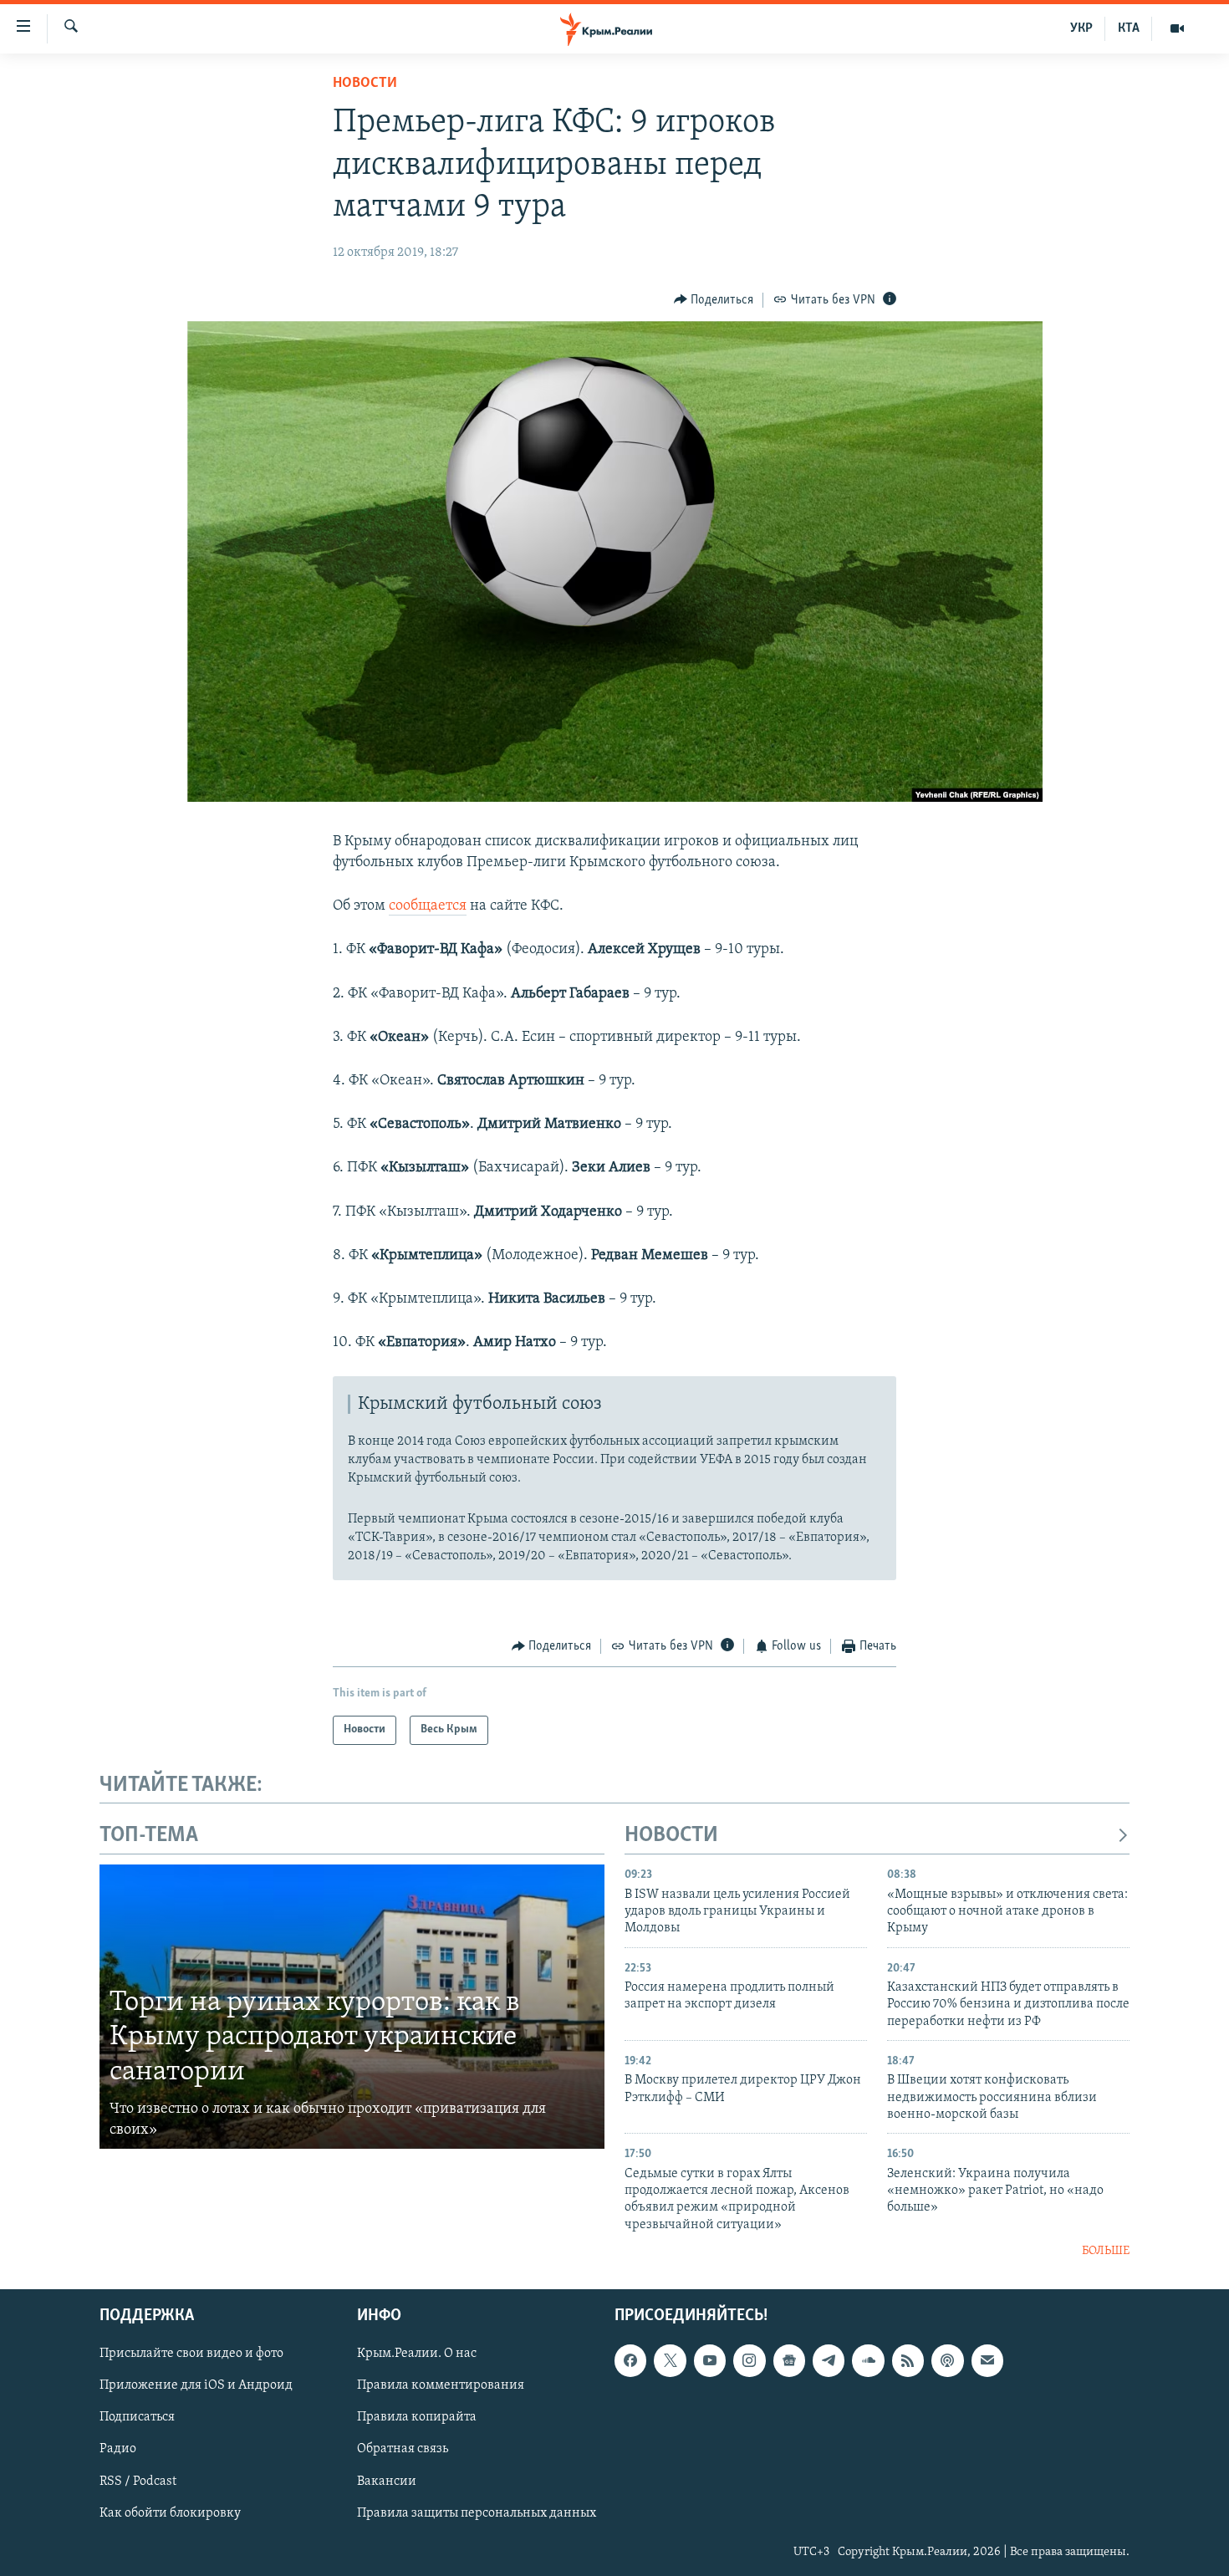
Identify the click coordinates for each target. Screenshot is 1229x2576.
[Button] (714, 300)
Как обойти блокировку (170, 2512)
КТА (1129, 28)
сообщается (428, 906)
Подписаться (137, 2417)
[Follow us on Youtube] (710, 2360)
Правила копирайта (417, 2417)
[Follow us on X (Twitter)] (670, 2360)
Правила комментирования (441, 2385)
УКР (1081, 28)
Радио (118, 2449)
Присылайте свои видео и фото (191, 2354)
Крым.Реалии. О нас (417, 2354)
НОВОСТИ (671, 1836)
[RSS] (908, 2360)
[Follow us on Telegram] (829, 2360)
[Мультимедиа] (1177, 28)
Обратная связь (403, 2449)
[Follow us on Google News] (789, 2360)
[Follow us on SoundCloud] (868, 2360)
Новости (365, 84)
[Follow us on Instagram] (749, 2360)
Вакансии (387, 2481)
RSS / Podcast (138, 2481)
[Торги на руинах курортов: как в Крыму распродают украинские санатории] (352, 2007)
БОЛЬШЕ (1106, 2251)
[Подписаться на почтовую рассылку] (987, 2360)
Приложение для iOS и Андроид (196, 2385)
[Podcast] (947, 2360)
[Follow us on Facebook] (630, 2360)
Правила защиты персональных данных (477, 2512)
